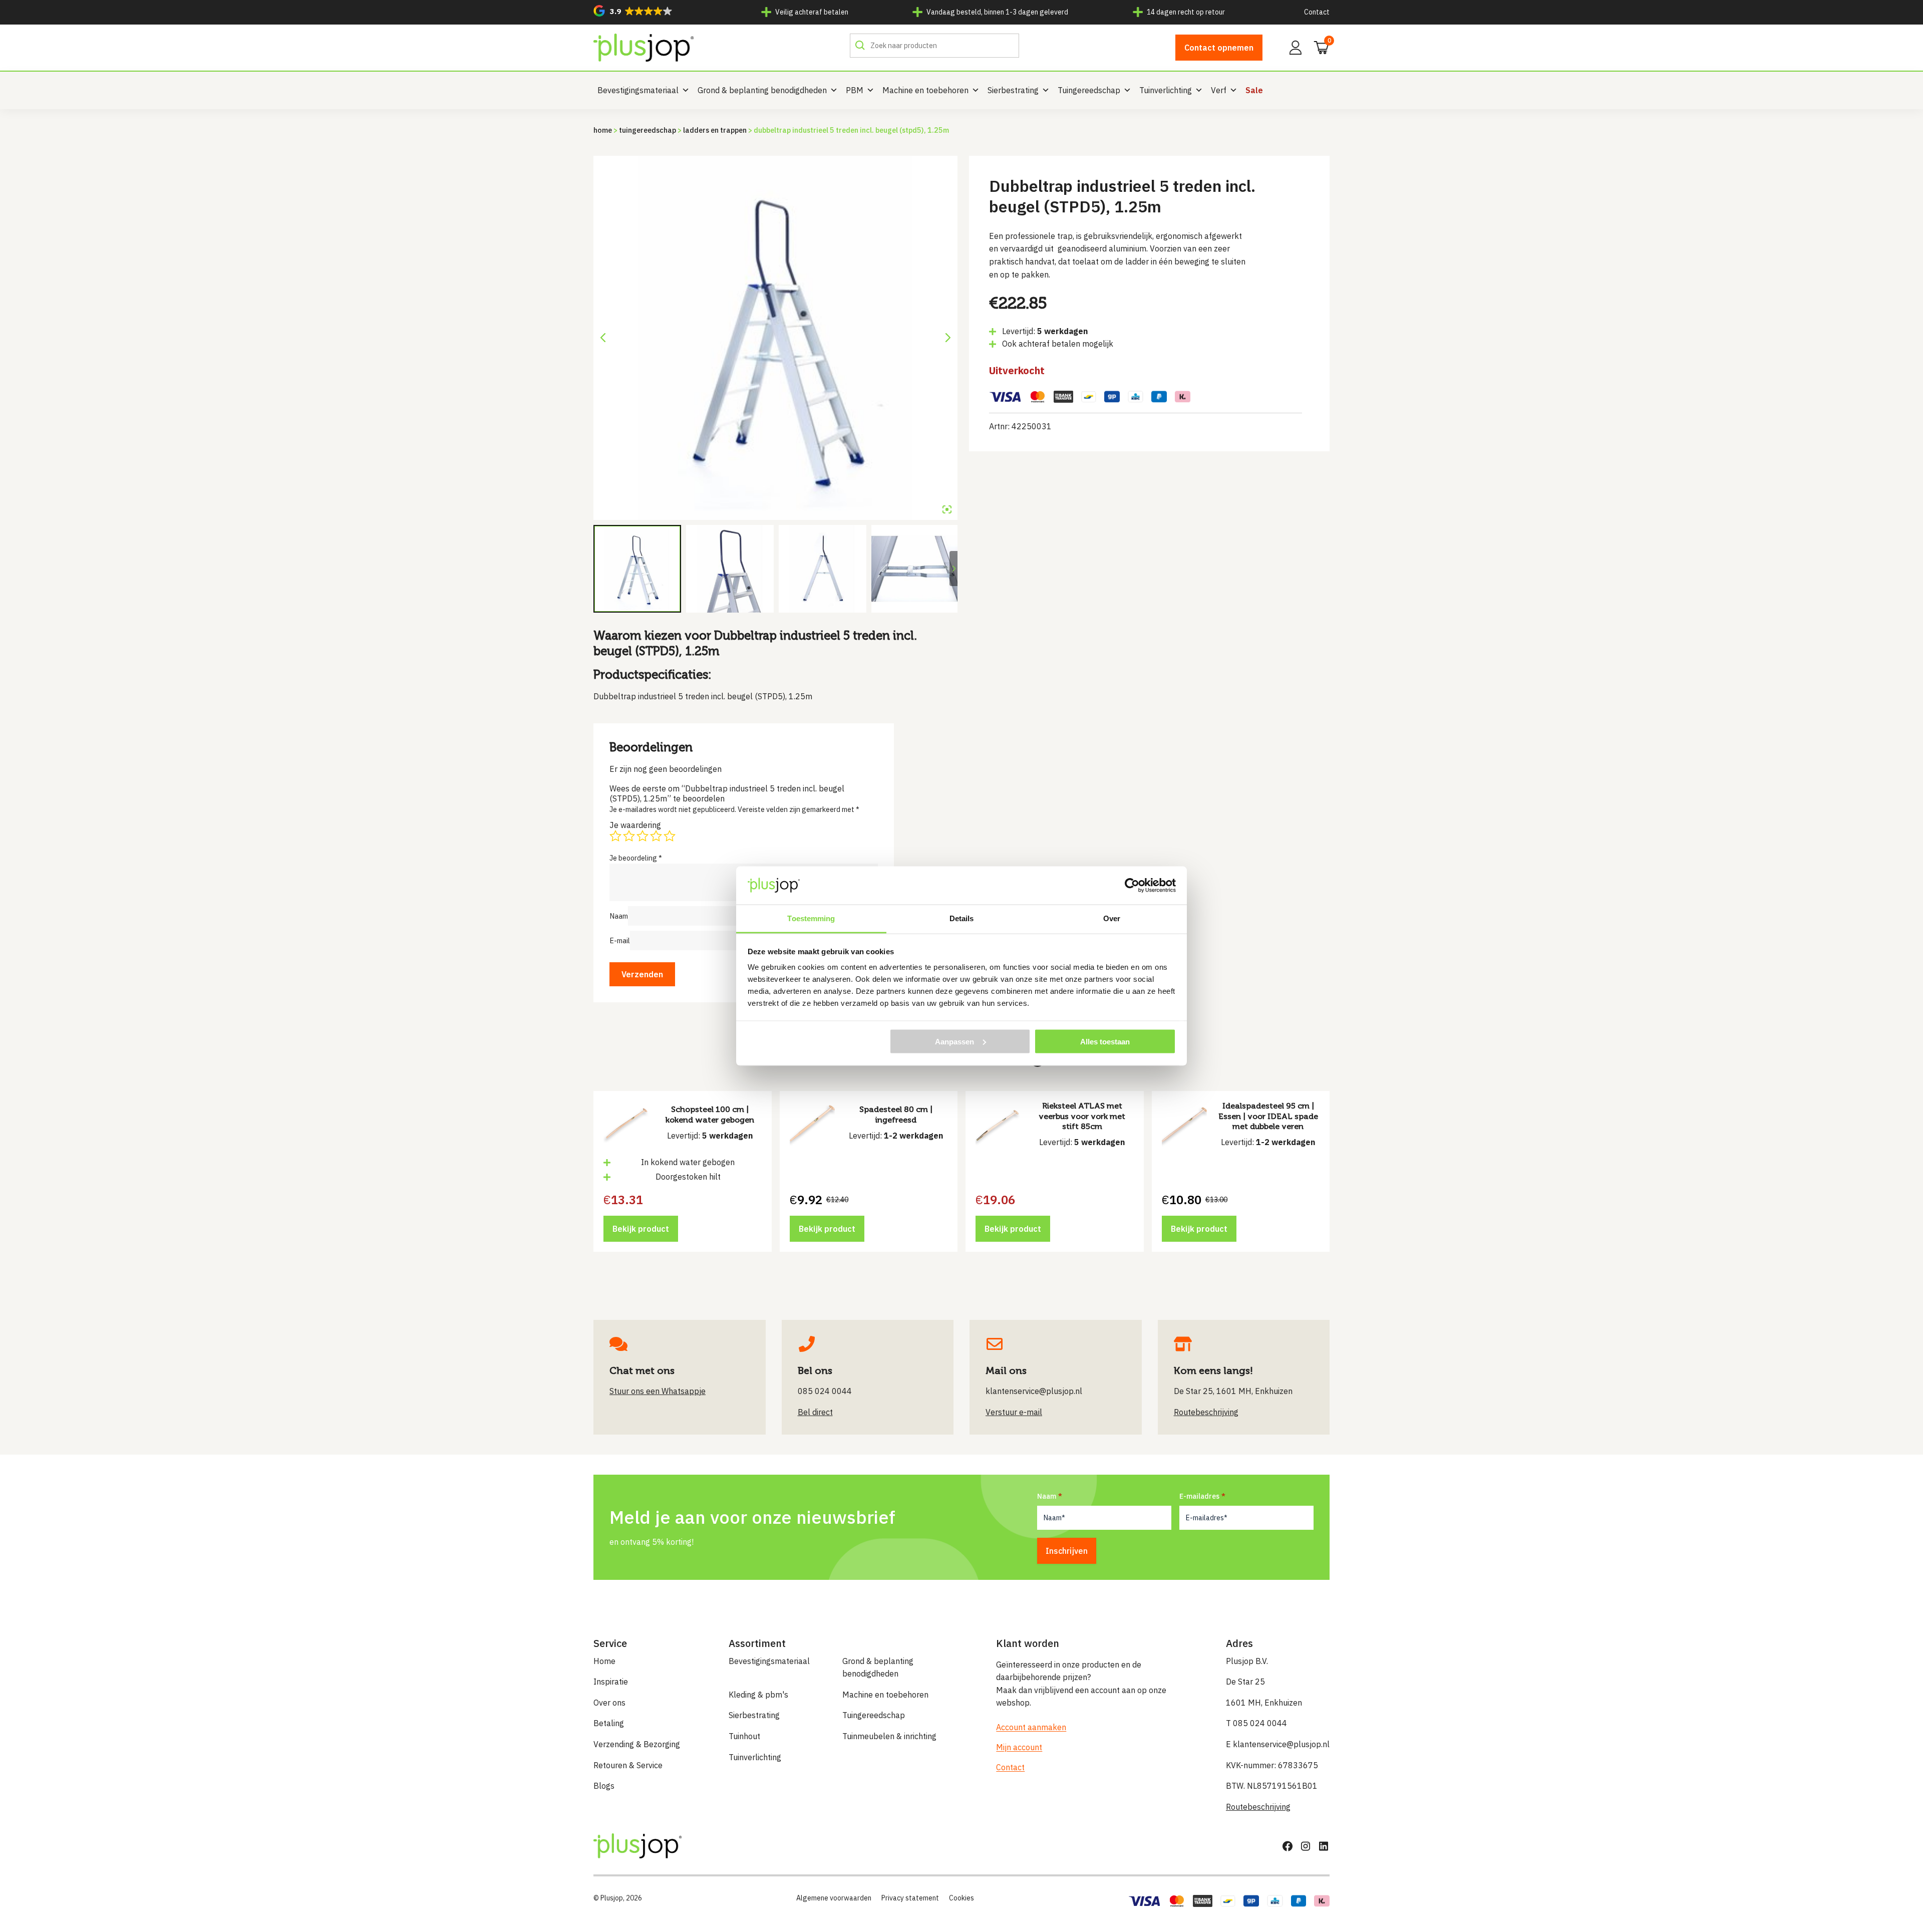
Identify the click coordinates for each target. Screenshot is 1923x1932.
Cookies (961, 1898)
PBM (855, 90)
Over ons (609, 1703)
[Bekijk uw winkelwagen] (1318, 47)
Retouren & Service (628, 1765)
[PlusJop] (644, 48)
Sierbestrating (1013, 90)
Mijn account (1019, 1747)
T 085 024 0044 (1256, 1723)
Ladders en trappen (715, 130)
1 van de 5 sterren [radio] (615, 836)
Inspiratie (611, 1682)
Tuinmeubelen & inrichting (889, 1736)
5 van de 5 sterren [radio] (670, 836)
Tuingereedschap (1089, 90)
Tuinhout (744, 1736)
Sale (1254, 90)
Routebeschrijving (1258, 1807)
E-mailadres (1199, 1496)
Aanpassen (954, 1041)
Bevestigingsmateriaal (638, 90)
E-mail (620, 940)
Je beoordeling (636, 858)
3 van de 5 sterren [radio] (643, 836)
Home (603, 130)
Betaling (609, 1723)
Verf (1219, 90)
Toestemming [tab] (811, 918)
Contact (1317, 12)
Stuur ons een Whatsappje (658, 1391)
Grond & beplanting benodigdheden (762, 90)
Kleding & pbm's (758, 1695)
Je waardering (635, 825)
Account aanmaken (1031, 1727)
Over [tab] (1112, 918)
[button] (633, 11)
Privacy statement (910, 1898)
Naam (619, 916)
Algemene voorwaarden (834, 1898)
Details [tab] (962, 918)
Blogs (604, 1786)
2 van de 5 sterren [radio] (629, 836)
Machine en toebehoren (925, 90)
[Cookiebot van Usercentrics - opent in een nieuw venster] (1132, 885)
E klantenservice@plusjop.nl (1278, 1744)
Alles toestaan (1105, 1041)
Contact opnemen (1219, 48)
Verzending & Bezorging (637, 1744)
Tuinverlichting (1166, 90)
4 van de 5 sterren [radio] (656, 836)
